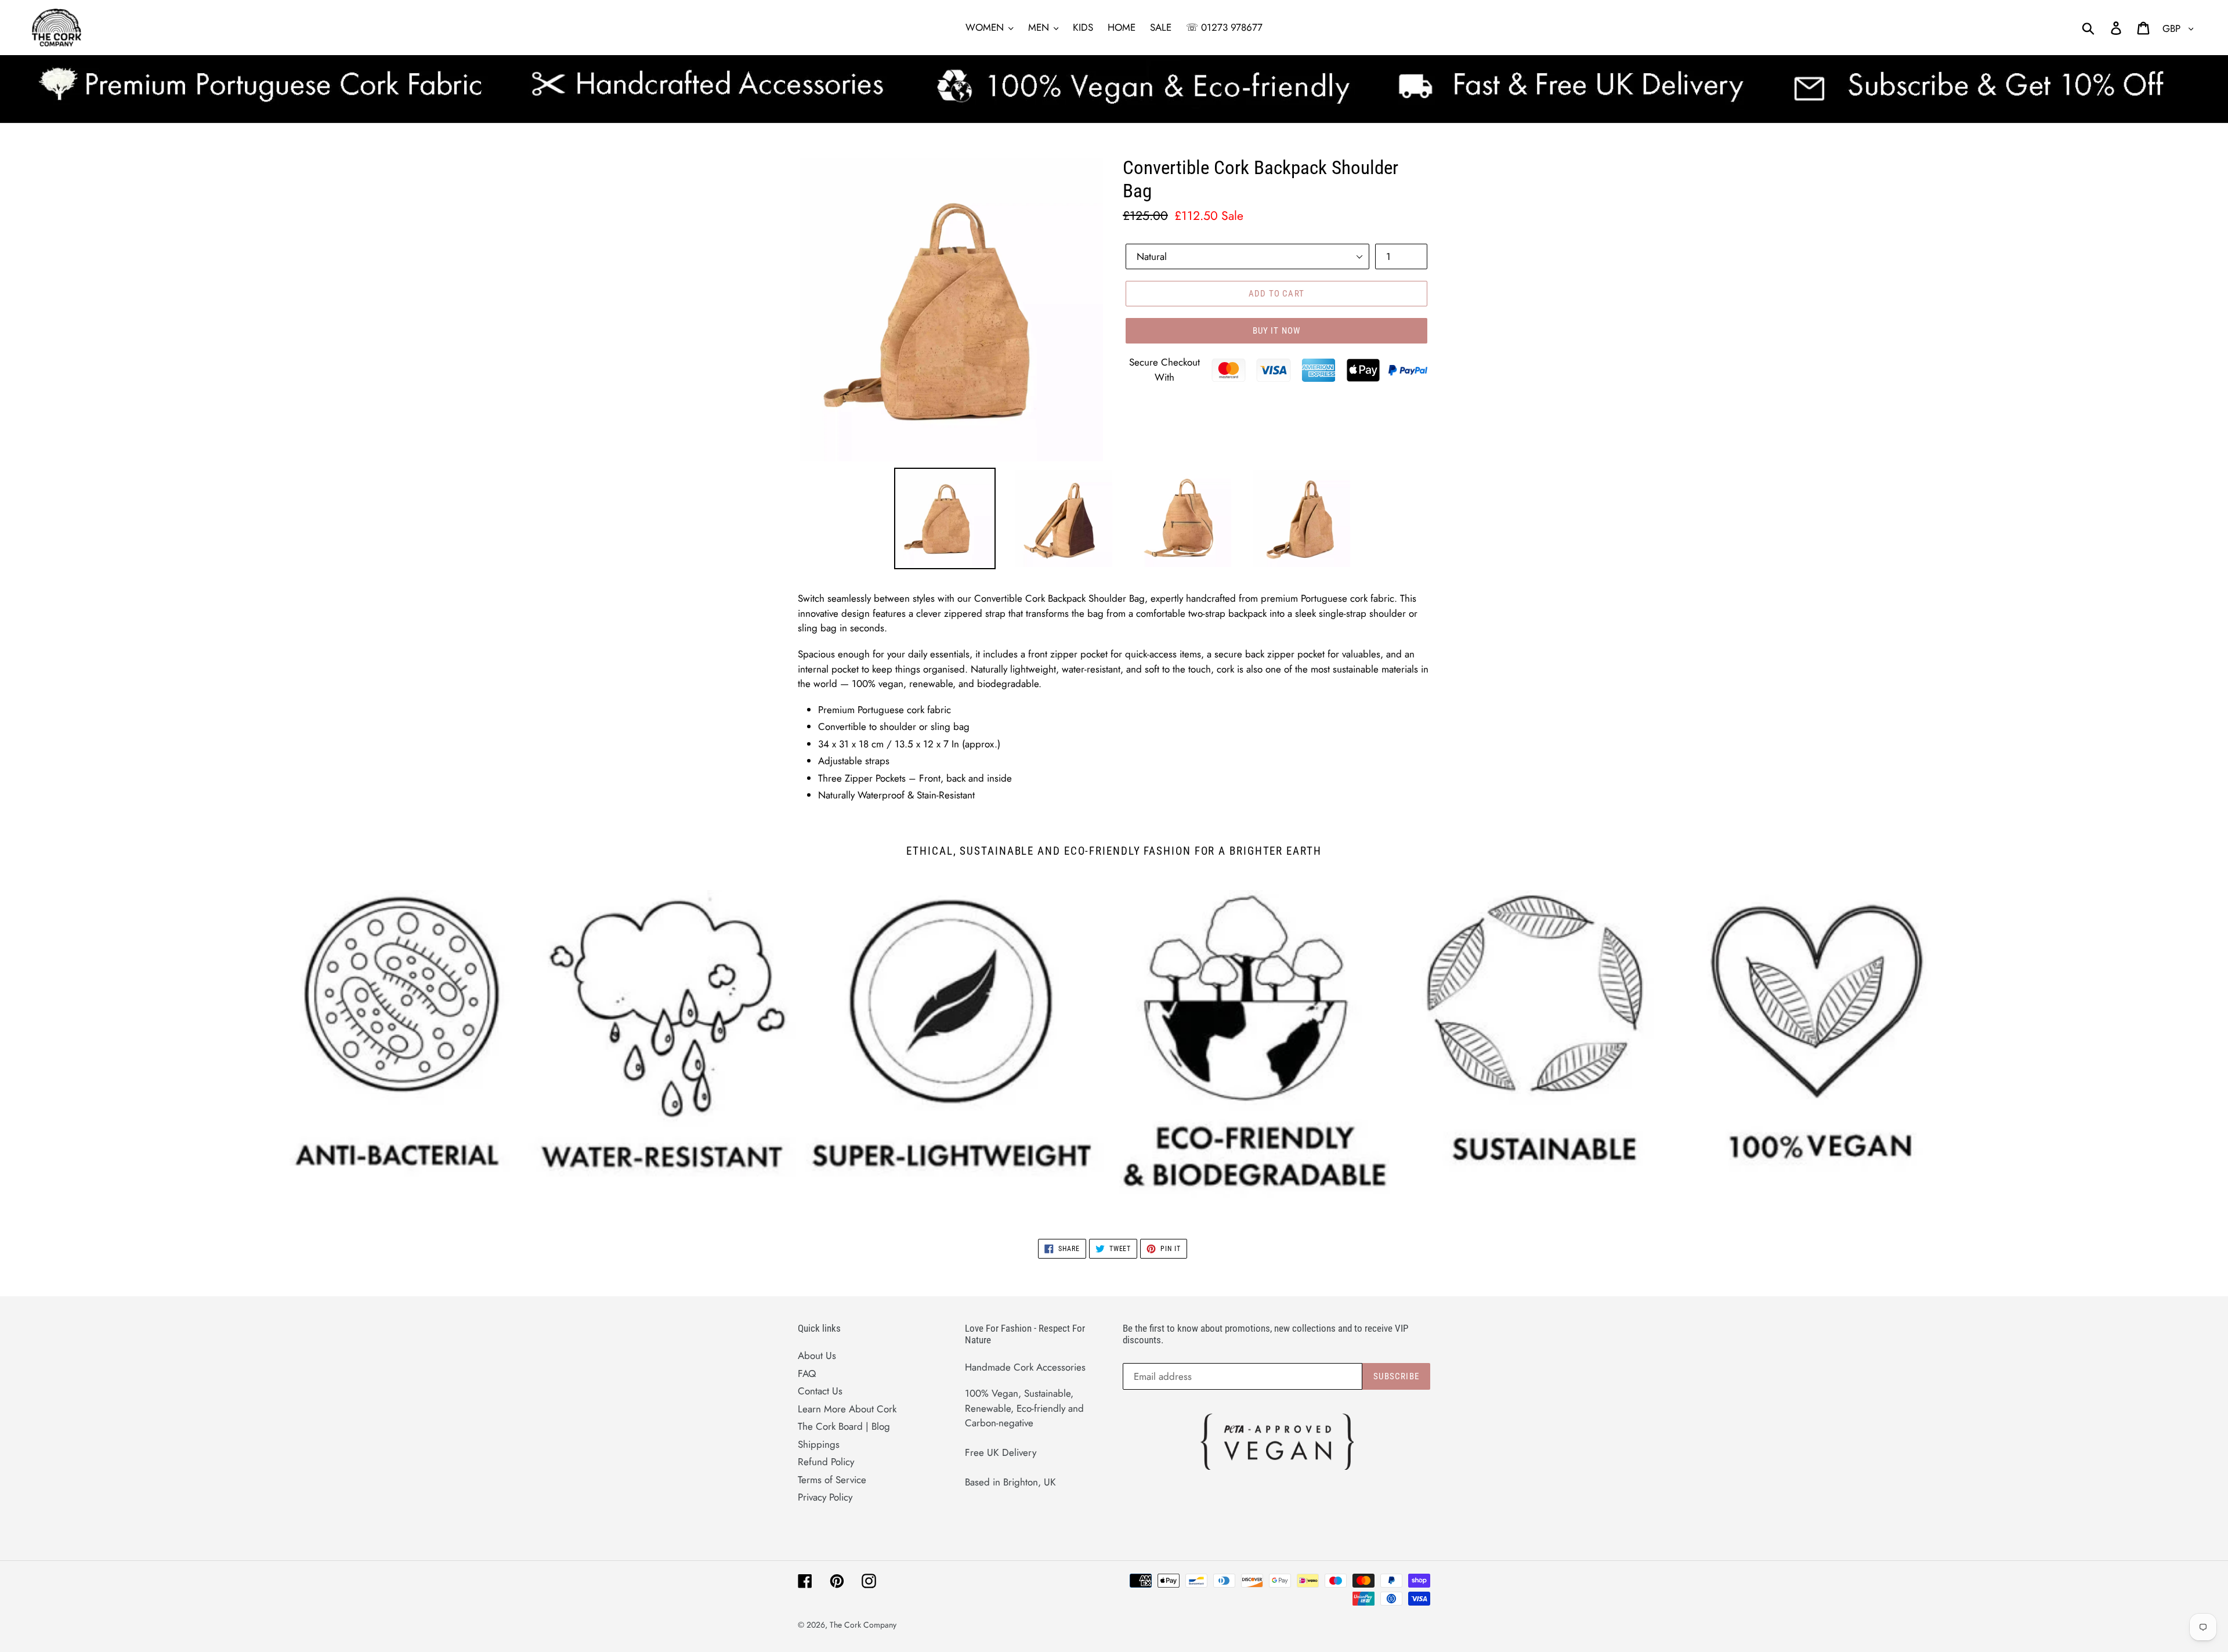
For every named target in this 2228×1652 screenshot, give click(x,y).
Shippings (819, 1444)
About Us (817, 1355)
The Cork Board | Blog (844, 1426)
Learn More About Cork (847, 1409)
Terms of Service (832, 1480)
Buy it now (1277, 331)
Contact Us (820, 1391)
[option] (936, 521)
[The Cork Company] (303, 28)
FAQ (807, 1373)
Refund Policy (826, 1462)
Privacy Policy (825, 1497)
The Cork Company (863, 1625)
